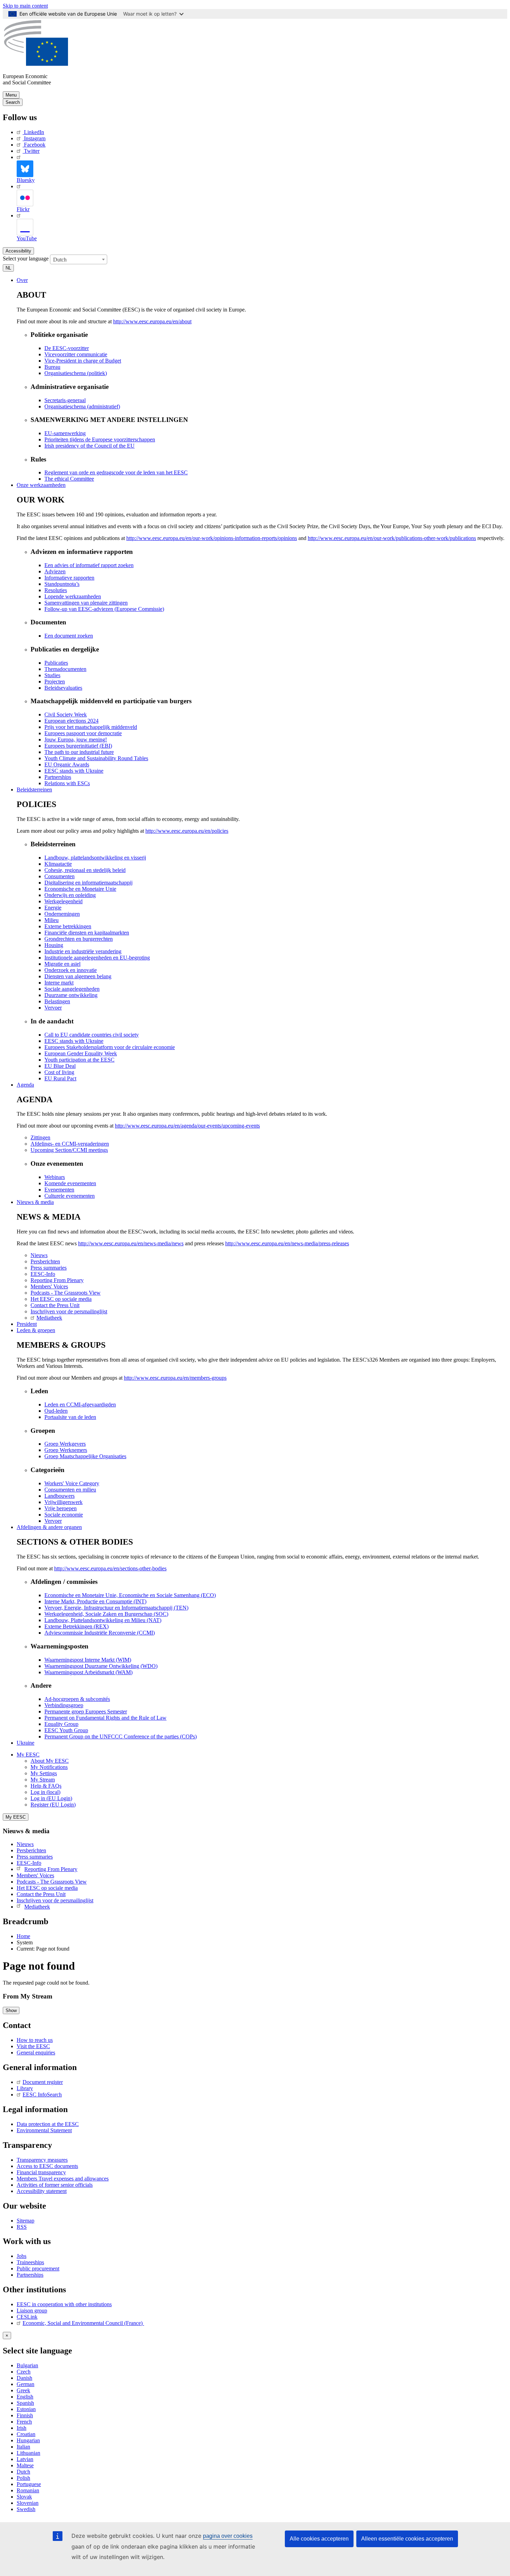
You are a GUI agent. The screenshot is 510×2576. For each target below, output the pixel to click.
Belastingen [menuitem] (57, 1001)
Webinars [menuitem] (55, 1177)
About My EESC (50, 1761)
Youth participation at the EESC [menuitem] (79, 1060)
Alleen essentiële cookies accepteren (407, 2539)
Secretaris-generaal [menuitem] (65, 400)
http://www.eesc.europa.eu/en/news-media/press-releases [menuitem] (287, 1243)
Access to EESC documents (47, 2166)
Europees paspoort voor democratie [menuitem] (83, 733)
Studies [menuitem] (52, 675)
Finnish (25, 2415)
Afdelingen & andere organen (49, 1527)
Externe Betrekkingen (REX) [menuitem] (76, 1626)
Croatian (26, 2434)
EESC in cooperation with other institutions (64, 2304)
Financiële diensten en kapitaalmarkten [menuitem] (87, 933)
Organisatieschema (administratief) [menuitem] (82, 406)
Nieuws (25, 1844)
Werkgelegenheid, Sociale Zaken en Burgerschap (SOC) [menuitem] (106, 1614)
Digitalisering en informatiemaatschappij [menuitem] (88, 883)
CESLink (27, 2317)
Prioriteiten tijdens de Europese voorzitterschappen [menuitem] (100, 439)
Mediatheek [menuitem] (49, 1318)
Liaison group (32, 2311)
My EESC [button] (28, 1755)
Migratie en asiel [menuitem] (62, 964)
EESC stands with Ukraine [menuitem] (74, 771)
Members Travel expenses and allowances (63, 2179)
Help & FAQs (46, 1786)
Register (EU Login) (53, 1805)
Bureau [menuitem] (52, 367)
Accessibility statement (42, 2191)
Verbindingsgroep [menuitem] (64, 1705)
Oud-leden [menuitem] (56, 1411)
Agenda (25, 1085)
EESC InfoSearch (42, 2095)
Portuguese (29, 2484)
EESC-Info (29, 1863)
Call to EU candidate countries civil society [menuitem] (92, 1035)
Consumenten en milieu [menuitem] (70, 1490)
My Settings (44, 1773)
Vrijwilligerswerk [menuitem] (63, 1502)
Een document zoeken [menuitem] (69, 636)
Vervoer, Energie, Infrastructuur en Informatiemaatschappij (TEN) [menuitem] (116, 1608)
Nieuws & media (35, 1202)
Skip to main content (25, 6)
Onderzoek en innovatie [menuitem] (71, 970)
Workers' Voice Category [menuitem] (72, 1483)
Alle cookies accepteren (319, 2539)
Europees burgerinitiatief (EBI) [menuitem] (78, 746)
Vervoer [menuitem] (53, 1008)
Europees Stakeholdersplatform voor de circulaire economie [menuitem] (110, 1047)
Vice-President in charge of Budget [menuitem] (83, 361)
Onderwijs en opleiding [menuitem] (70, 895)
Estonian (26, 2409)
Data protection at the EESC (48, 2124)
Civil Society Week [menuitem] (66, 714)
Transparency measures (42, 2160)
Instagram (35, 138)
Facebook (35, 145)
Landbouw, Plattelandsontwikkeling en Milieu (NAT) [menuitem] (103, 1620)
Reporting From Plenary (51, 1869)
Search (13, 102)
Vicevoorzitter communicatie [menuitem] (76, 354)
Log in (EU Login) (51, 1798)
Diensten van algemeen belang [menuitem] (78, 976)
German (25, 2384)
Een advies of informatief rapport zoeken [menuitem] (89, 565)
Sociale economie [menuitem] (64, 1515)
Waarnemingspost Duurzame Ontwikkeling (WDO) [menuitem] (101, 1666)
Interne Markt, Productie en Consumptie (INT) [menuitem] (95, 1601)
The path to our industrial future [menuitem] (79, 752)
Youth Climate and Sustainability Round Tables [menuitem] (96, 758)
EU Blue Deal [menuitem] (60, 1066)
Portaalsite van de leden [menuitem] (70, 1417)
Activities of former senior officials (55, 2185)
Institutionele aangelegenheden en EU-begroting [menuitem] (97, 958)
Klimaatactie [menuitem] (58, 864)
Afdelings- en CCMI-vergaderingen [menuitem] (70, 1144)
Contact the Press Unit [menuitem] (55, 1305)
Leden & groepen (36, 1330)
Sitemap (25, 2221)
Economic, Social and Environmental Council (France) (83, 2323)
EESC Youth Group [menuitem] (66, 1730)
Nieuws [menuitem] (39, 1255)
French (24, 2422)
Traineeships (30, 2262)
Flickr (23, 209)
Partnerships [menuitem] (58, 777)
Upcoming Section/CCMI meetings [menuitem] (69, 1150)
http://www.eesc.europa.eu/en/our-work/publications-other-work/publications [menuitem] (392, 538)
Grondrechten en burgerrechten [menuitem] (79, 939)
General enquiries (36, 2053)
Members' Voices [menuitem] (49, 1286)
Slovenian (28, 2503)
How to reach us (35, 2040)
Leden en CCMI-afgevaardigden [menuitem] (80, 1405)
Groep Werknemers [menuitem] (66, 1450)
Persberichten (31, 1850)
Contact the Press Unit (41, 1894)
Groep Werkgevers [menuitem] (65, 1444)
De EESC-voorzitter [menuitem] (67, 348)
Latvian (25, 2459)
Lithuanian (28, 2453)
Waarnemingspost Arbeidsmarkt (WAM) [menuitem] (88, 1672)
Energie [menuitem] (53, 908)
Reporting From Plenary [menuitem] (57, 1280)
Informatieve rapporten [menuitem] (69, 578)
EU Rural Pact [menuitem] (60, 1078)
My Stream (43, 1780)
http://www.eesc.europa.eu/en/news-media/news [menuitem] (131, 1243)
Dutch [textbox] (60, 260)
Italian (23, 2447)
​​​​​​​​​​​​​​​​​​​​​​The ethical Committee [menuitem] (69, 479)
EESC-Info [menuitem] (43, 1274)
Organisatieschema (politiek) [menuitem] (76, 373)
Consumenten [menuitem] (59, 876)
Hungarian (28, 2440)
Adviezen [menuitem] (55, 571)
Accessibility (18, 251)
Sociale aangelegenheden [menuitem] (72, 989)
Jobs (22, 2256)
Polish (23, 2478)
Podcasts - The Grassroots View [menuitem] (66, 1293)
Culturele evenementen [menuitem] (70, 1196)
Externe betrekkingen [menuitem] (68, 926)
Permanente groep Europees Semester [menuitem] (86, 1711)
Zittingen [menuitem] (40, 1137)
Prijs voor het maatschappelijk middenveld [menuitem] (91, 727)
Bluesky (26, 180)
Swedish (26, 2509)
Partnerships (30, 2275)
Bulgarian (27, 2365)
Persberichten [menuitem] (45, 1261)
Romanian (28, 2490)
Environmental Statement (44, 2130)
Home (23, 1936)
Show (11, 2010)
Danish (24, 2378)
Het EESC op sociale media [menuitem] (61, 1299)
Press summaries (35, 1857)
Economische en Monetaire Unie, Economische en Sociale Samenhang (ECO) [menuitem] (130, 1595)
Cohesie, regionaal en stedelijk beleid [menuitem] (85, 870)
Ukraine (25, 1743)
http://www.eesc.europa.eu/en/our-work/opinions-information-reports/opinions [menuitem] (212, 538)
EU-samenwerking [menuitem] (65, 433)
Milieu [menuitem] (52, 920)
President (27, 1324)
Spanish (25, 2403)
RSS (22, 2227)
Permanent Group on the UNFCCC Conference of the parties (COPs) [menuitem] (121, 1736)
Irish (22, 2428)
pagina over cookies (228, 2536)
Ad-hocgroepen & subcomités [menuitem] (77, 1699)
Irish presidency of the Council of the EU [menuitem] (90, 446)
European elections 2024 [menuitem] (71, 721)
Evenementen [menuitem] (59, 1190)
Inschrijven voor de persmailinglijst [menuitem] (69, 1311)
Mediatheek (37, 1907)
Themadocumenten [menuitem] (65, 669)
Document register (43, 2082)
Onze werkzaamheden (41, 485)
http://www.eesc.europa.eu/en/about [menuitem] (152, 321)
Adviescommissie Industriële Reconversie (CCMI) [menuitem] (100, 1633)
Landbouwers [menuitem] (59, 1496)
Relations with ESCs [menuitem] (67, 783)
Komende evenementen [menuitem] (70, 1183)
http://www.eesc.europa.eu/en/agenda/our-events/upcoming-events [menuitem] (187, 1126)
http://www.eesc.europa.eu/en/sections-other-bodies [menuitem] (110, 1568)
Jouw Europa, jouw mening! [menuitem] (76, 739)
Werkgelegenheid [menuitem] (63, 901)
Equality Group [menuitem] (61, 1724)
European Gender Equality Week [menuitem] (81, 1053)
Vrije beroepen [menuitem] (61, 1508)
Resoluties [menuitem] (56, 590)
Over (22, 280)
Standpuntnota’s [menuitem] (62, 584)
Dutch (23, 2472)
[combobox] (79, 259)
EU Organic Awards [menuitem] (67, 765)
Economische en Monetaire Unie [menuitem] (80, 889)
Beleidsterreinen (34, 790)
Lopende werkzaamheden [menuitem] (73, 596)
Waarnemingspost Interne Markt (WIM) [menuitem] (88, 1660)
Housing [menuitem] (54, 945)
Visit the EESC (33, 2046)
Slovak (24, 2497)
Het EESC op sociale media (47, 1888)
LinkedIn (34, 132)
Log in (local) (45, 1792)
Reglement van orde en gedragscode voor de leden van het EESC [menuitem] (116, 472)
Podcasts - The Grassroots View (52, 1882)
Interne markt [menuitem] (59, 983)
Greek (23, 2390)
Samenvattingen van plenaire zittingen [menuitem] (86, 603)
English (25, 2397)
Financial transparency (41, 2172)
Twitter (32, 151)
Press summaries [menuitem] (49, 1268)
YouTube (27, 238)
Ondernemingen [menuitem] (62, 914)
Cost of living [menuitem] (59, 1072)
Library (25, 2088)
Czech (24, 2372)
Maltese (25, 2465)
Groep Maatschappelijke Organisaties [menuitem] (85, 1456)
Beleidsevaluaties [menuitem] (63, 688)
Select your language (26, 259)
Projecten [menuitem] (55, 682)
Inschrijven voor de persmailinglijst (55, 1900)
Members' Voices (35, 1875)
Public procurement (38, 2268)
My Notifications (49, 1767)
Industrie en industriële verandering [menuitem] (83, 951)
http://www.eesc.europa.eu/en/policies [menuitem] (187, 831)
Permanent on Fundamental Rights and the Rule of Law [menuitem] (105, 1718)
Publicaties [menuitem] (56, 663)
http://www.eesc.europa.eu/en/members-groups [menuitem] (175, 1378)
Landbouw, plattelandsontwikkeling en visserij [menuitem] (95, 858)
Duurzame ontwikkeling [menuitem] (71, 995)
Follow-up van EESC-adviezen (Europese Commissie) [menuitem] (104, 609)
